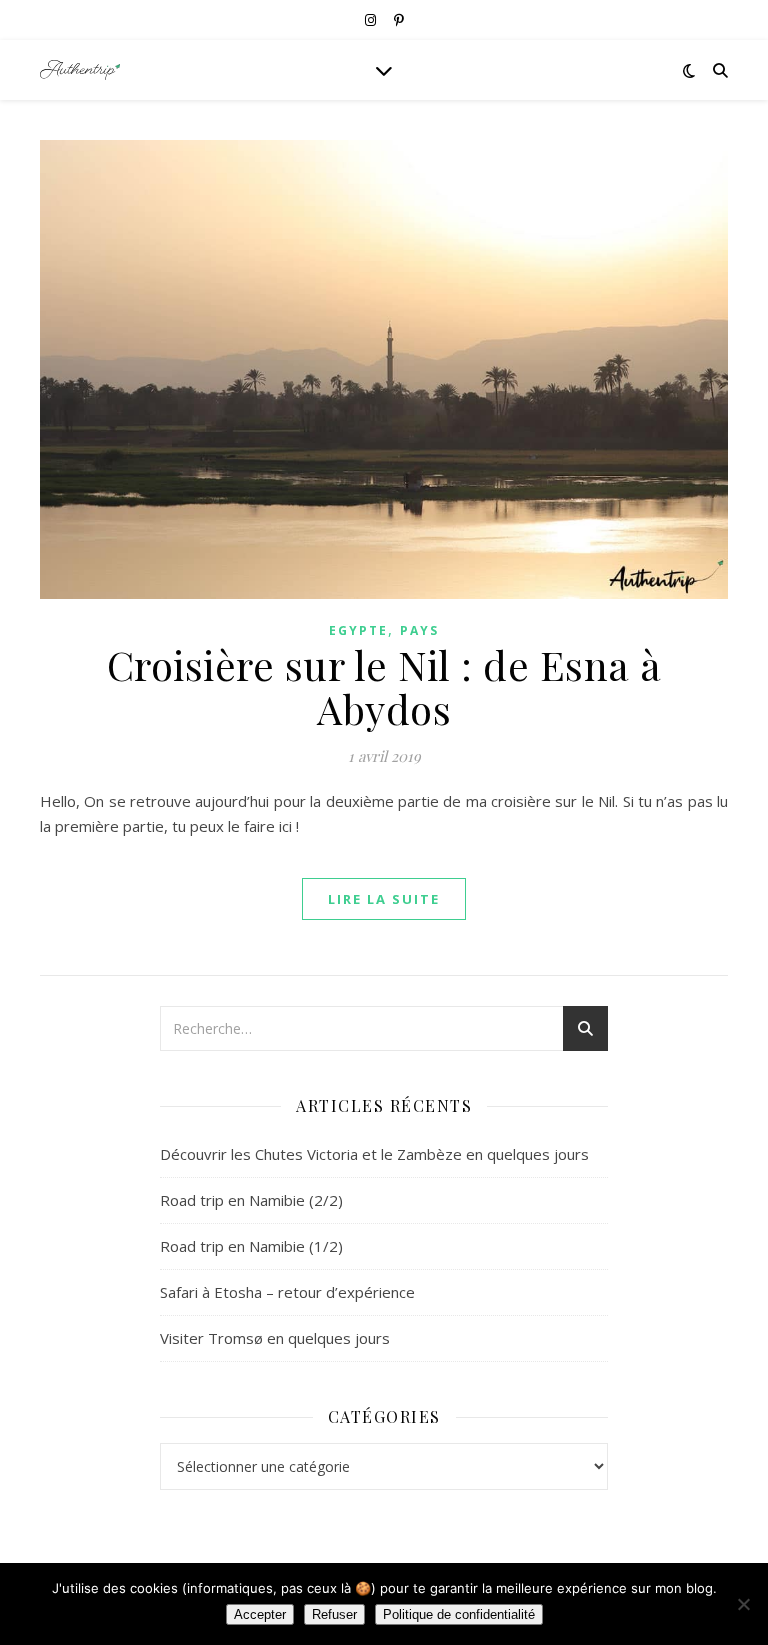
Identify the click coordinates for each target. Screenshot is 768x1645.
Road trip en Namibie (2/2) (251, 1200)
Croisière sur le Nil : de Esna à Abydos (384, 686)
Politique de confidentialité (459, 1614)
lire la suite (384, 899)
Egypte (358, 630)
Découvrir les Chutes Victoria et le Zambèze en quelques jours (374, 1154)
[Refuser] (743, 1604)
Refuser (334, 1614)
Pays (419, 630)
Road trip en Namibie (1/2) (251, 1246)
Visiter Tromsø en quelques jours (275, 1338)
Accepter (260, 1614)
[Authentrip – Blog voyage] (80, 70)
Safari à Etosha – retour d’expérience (287, 1292)
